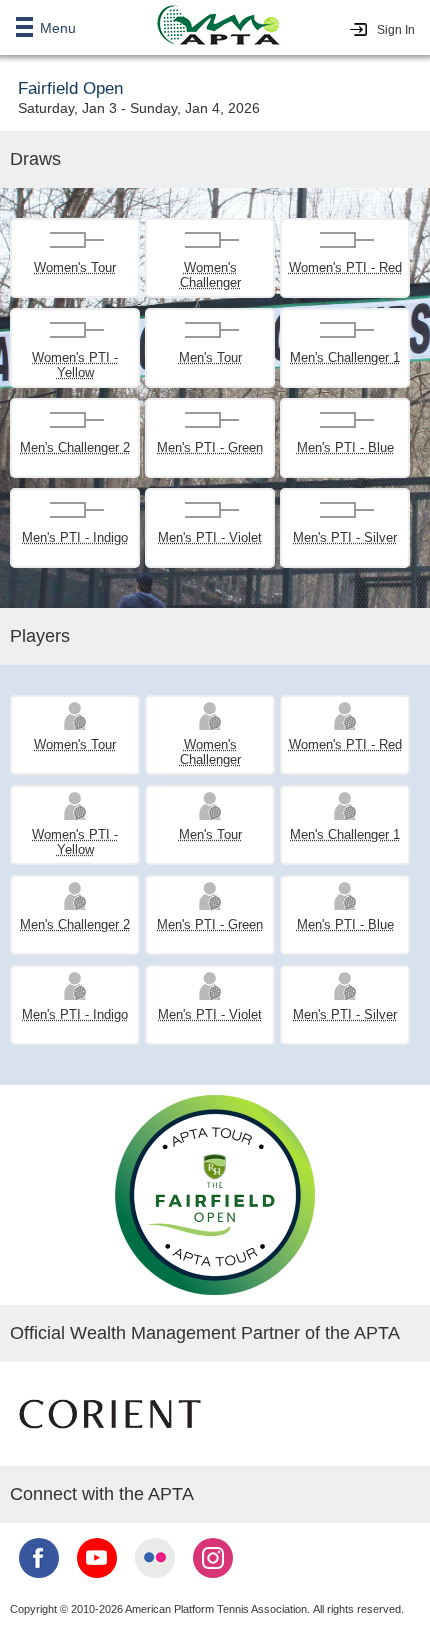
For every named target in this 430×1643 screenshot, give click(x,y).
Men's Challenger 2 (75, 447)
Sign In (396, 30)
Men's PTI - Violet (210, 537)
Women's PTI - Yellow (75, 365)
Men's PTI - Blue (345, 447)
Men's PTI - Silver (345, 537)
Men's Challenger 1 (345, 357)
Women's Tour (75, 267)
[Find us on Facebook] (39, 1580)
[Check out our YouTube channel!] (97, 1580)
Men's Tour (210, 357)
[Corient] (110, 1451)
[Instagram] (213, 1580)
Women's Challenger (210, 275)
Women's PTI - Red (345, 267)
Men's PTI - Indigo (75, 537)
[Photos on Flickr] (155, 1580)
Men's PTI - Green (210, 447)
